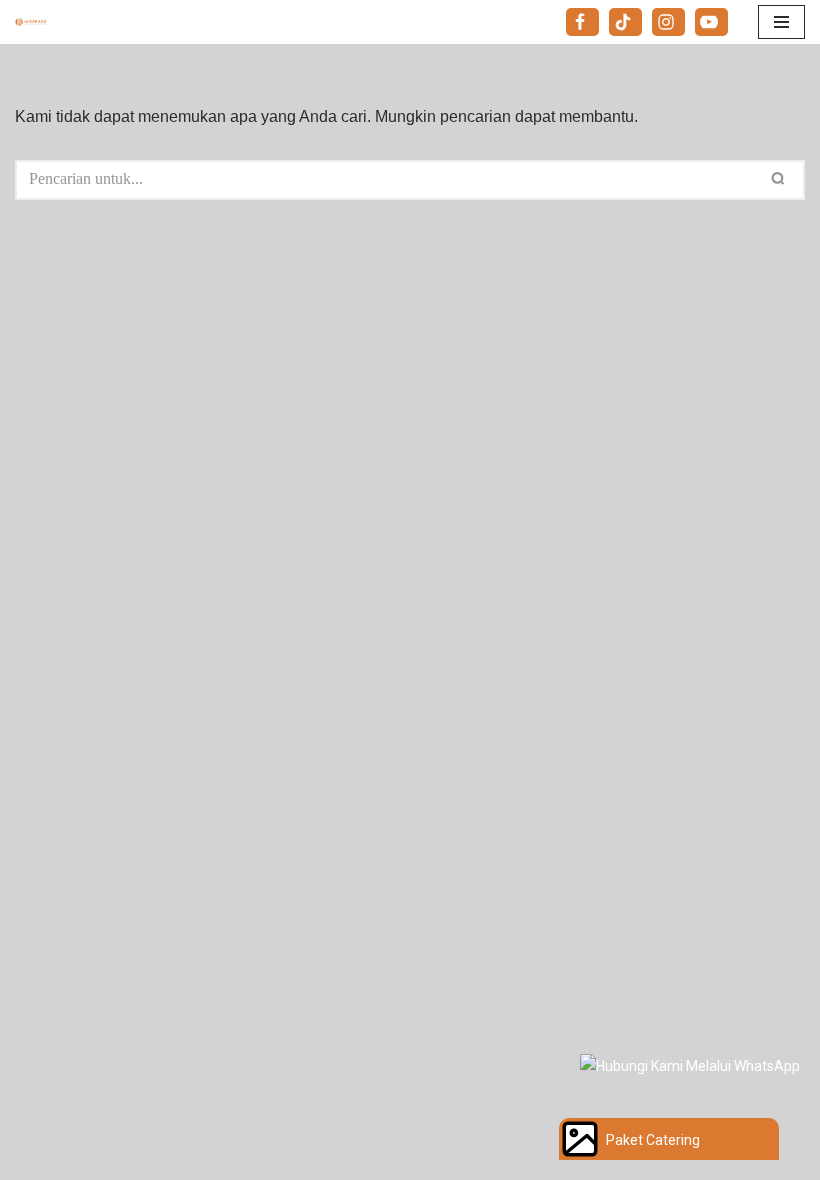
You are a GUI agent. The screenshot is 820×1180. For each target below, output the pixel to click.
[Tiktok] (625, 22)
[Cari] (782, 180)
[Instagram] (668, 22)
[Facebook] (582, 22)
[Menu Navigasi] (781, 22)
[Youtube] (711, 22)
